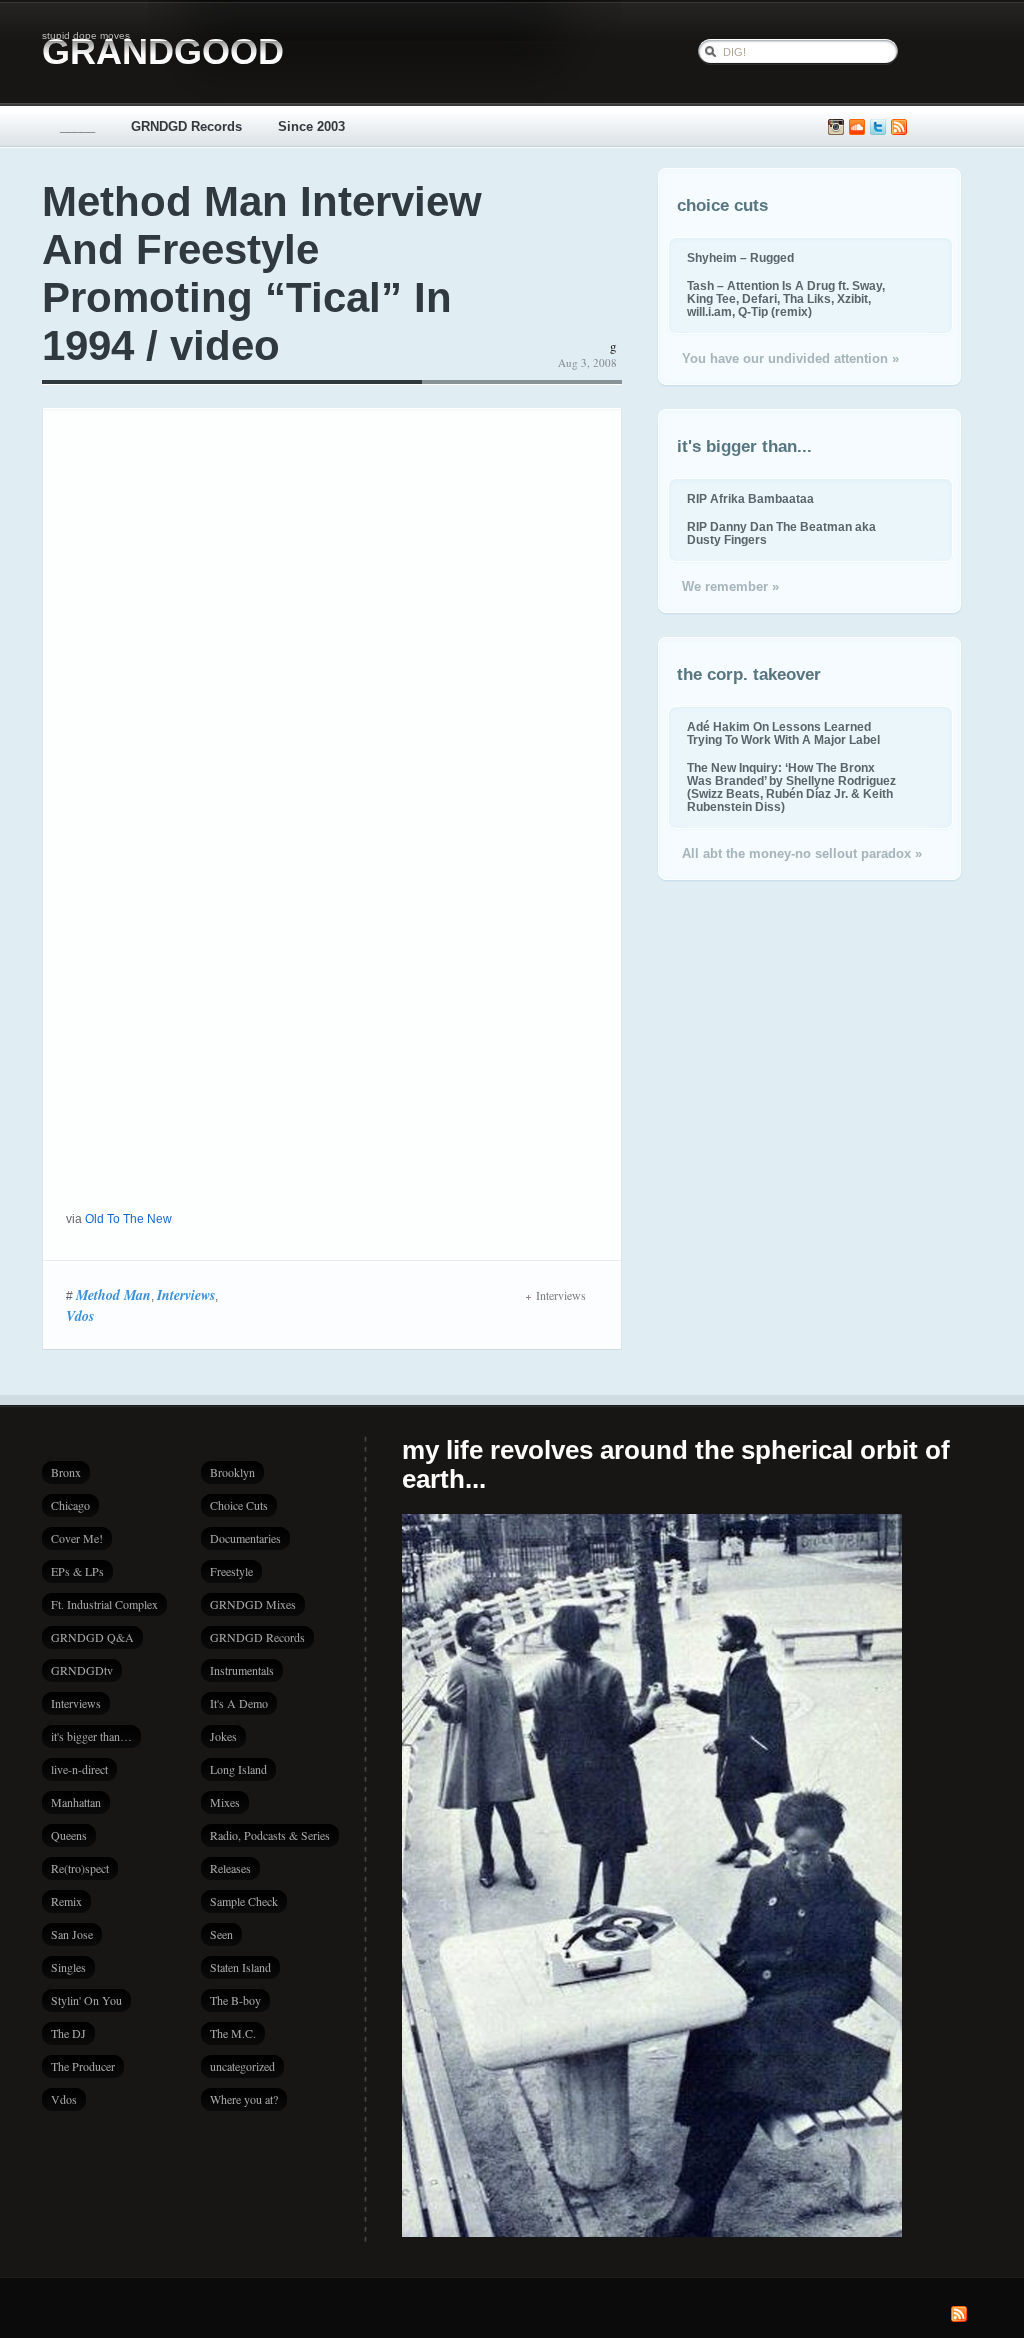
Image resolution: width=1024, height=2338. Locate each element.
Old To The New (128, 1219)
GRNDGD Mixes (253, 1604)
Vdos (80, 1316)
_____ (77, 126)
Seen (221, 1934)
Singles (68, 1967)
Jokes (223, 1736)
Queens (69, 1835)
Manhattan (76, 1802)
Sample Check (244, 1901)
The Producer (83, 2066)
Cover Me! (77, 1538)
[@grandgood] (878, 127)
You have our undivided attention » (790, 358)
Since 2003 (311, 126)
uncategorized (242, 2066)
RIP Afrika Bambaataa (750, 498)
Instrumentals (242, 1670)
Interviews (186, 1295)
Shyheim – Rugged (740, 257)
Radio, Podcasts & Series (270, 1835)
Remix (66, 1901)
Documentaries (245, 1538)
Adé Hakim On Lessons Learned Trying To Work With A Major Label (783, 733)
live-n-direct (79, 1769)
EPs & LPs (77, 1571)
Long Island (238, 1769)
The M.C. (233, 2033)
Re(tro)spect (80, 1868)
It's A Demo (239, 1703)
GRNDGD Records (186, 126)
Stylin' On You (86, 2000)
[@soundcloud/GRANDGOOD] (857, 127)
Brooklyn (232, 1472)
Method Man (113, 1295)
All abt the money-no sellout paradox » (802, 853)
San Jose (72, 1934)
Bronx (66, 1472)
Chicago (70, 1505)
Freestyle (231, 1571)
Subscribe (899, 127)
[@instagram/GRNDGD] (836, 127)
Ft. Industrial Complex (104, 1604)
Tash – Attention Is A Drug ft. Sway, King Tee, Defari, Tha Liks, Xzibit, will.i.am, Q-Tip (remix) (786, 298)
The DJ (68, 2033)
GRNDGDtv (82, 1670)
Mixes (225, 1802)
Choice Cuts (239, 1505)
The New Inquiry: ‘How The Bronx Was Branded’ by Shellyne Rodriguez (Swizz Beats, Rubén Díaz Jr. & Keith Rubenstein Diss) (791, 787)
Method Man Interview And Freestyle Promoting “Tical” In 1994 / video (262, 273)
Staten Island (240, 1967)
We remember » (730, 586)
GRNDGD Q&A (92, 1637)
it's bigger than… (91, 1736)
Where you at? (244, 2099)
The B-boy (235, 2000)
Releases (230, 1868)
